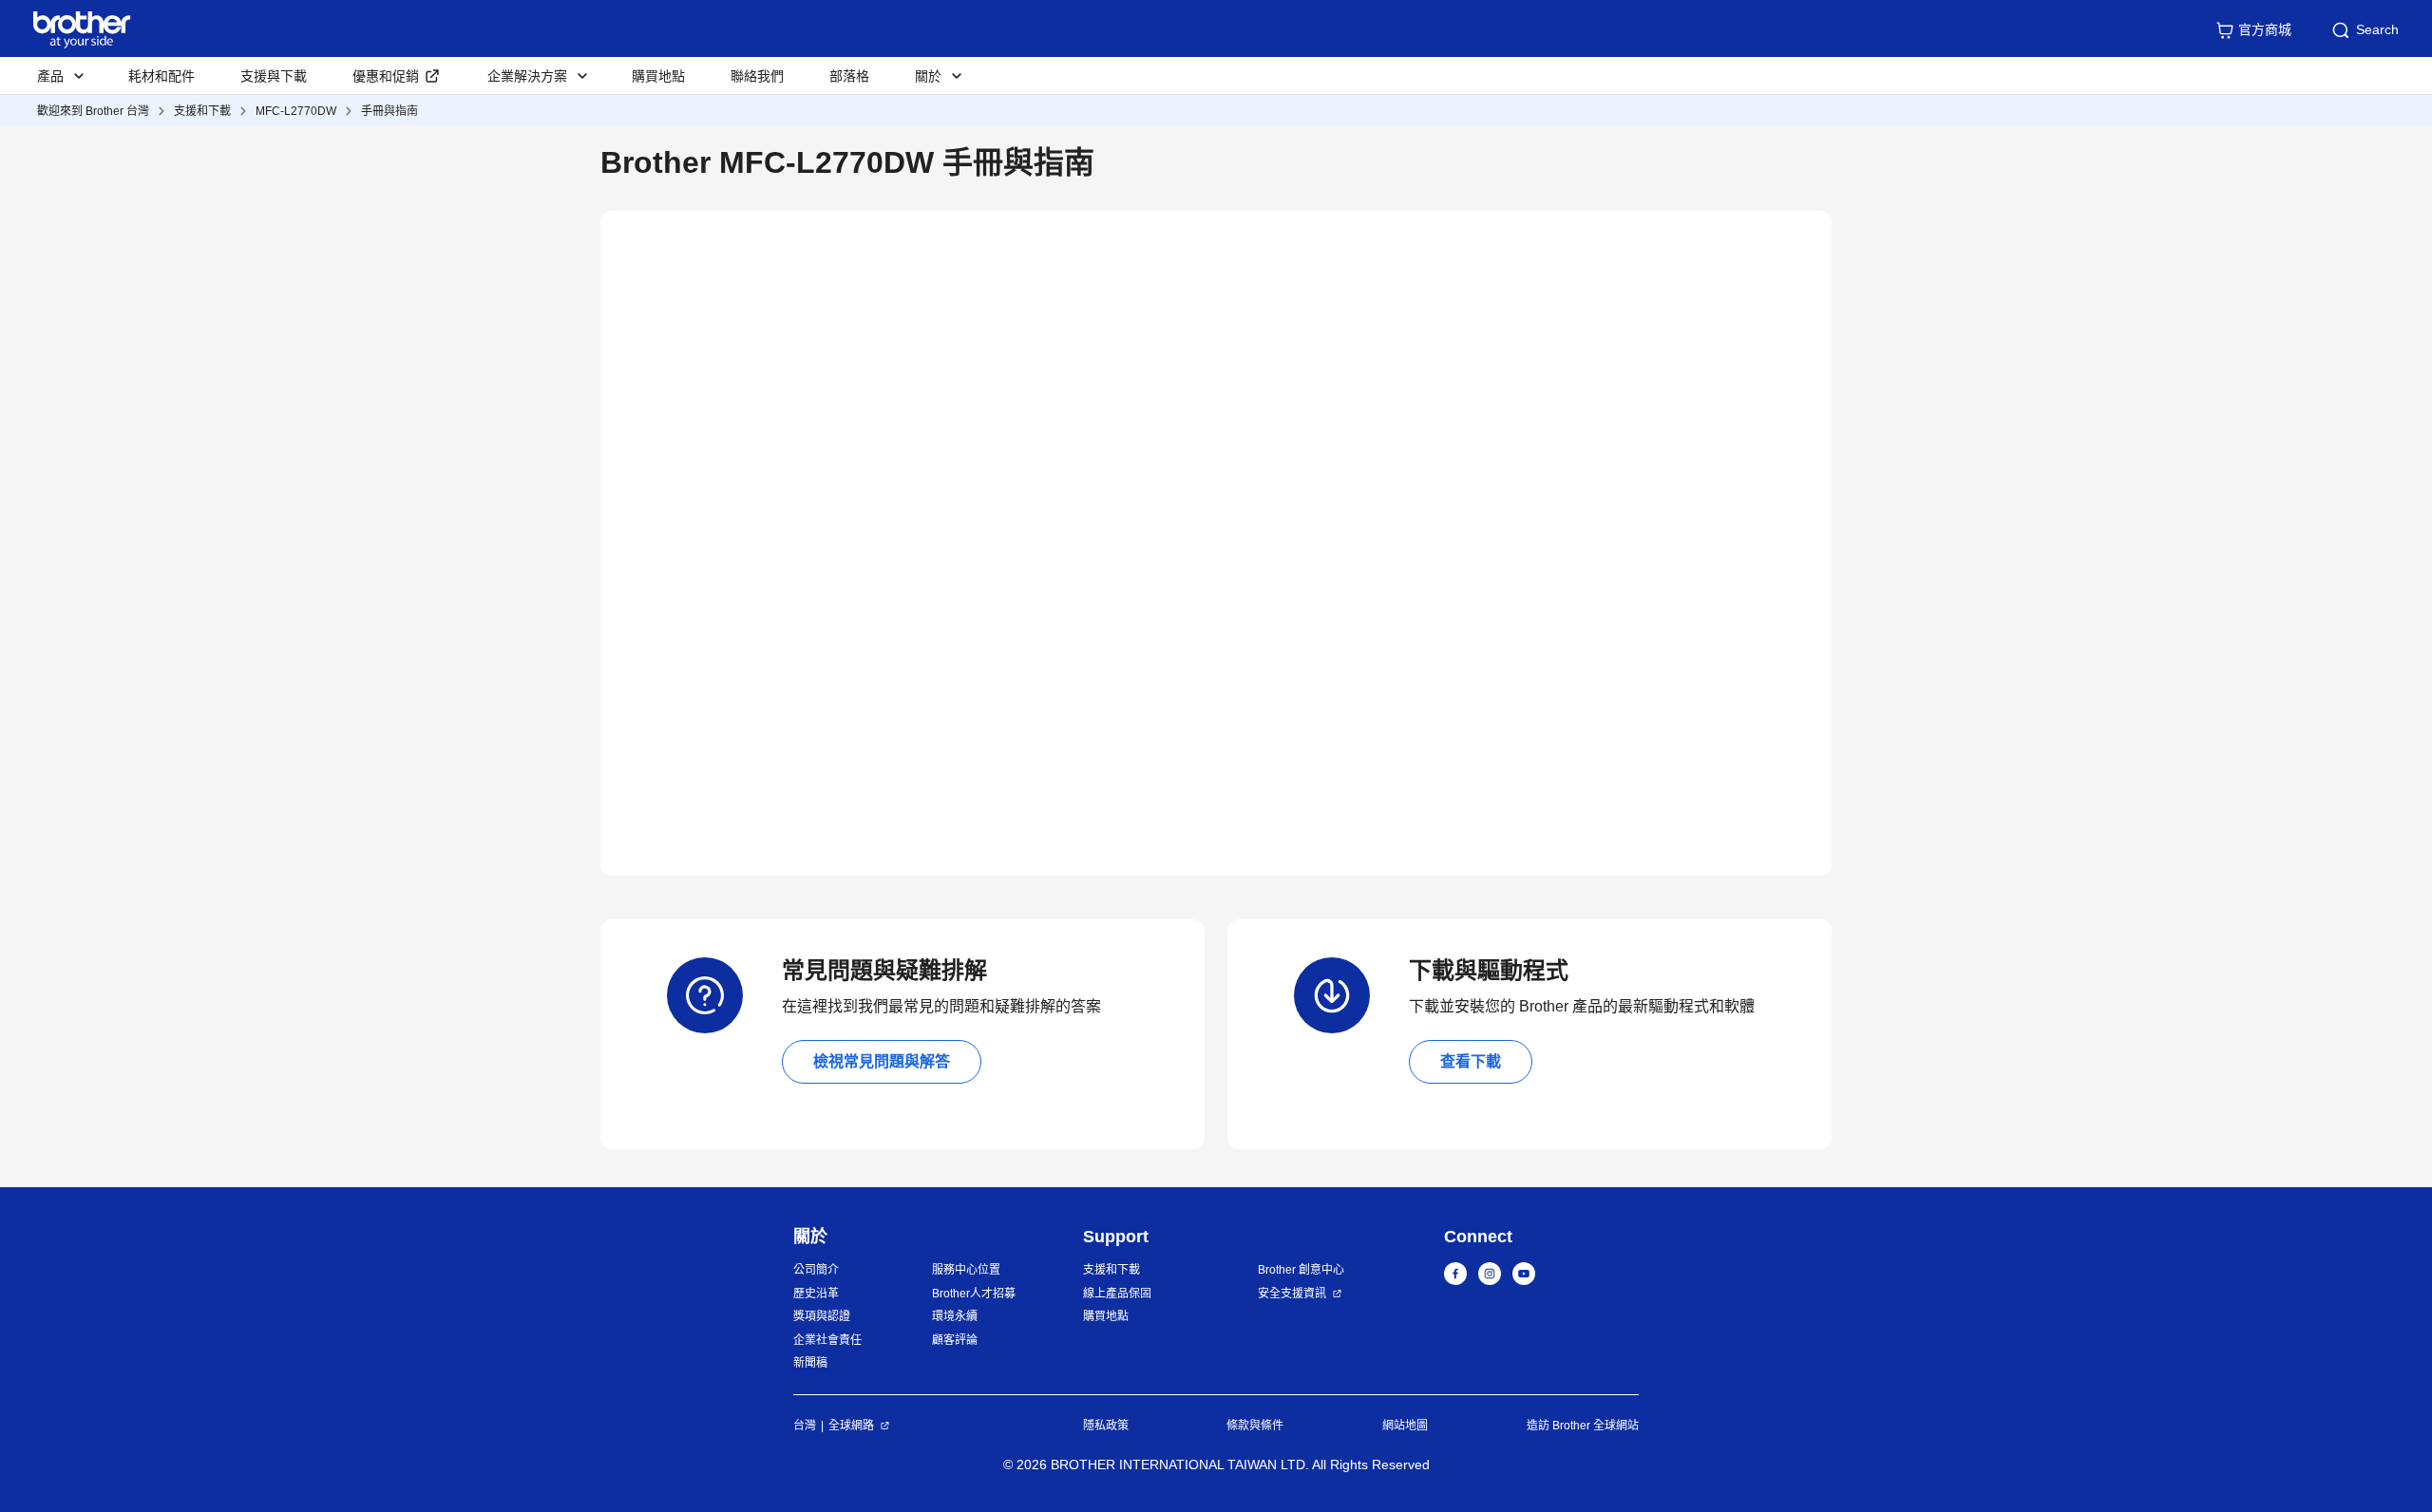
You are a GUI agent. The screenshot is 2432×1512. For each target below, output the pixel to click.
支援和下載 (202, 111)
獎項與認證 (822, 1316)
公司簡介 (816, 1270)
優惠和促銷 (386, 76)
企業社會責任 (827, 1340)
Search (2377, 29)
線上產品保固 (1117, 1294)
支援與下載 (274, 76)
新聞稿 (810, 1363)
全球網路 (851, 1426)
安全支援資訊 (1292, 1294)
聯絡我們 (757, 76)
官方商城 (2265, 29)
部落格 (849, 76)
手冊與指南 (389, 111)
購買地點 (658, 76)
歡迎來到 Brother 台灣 (93, 111)
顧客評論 (955, 1340)
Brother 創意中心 (1301, 1270)
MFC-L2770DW (296, 111)
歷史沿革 (816, 1294)
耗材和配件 (161, 76)
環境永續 (955, 1316)
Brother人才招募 (974, 1294)
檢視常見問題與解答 (882, 1061)
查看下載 (1471, 1061)
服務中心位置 (966, 1270)
